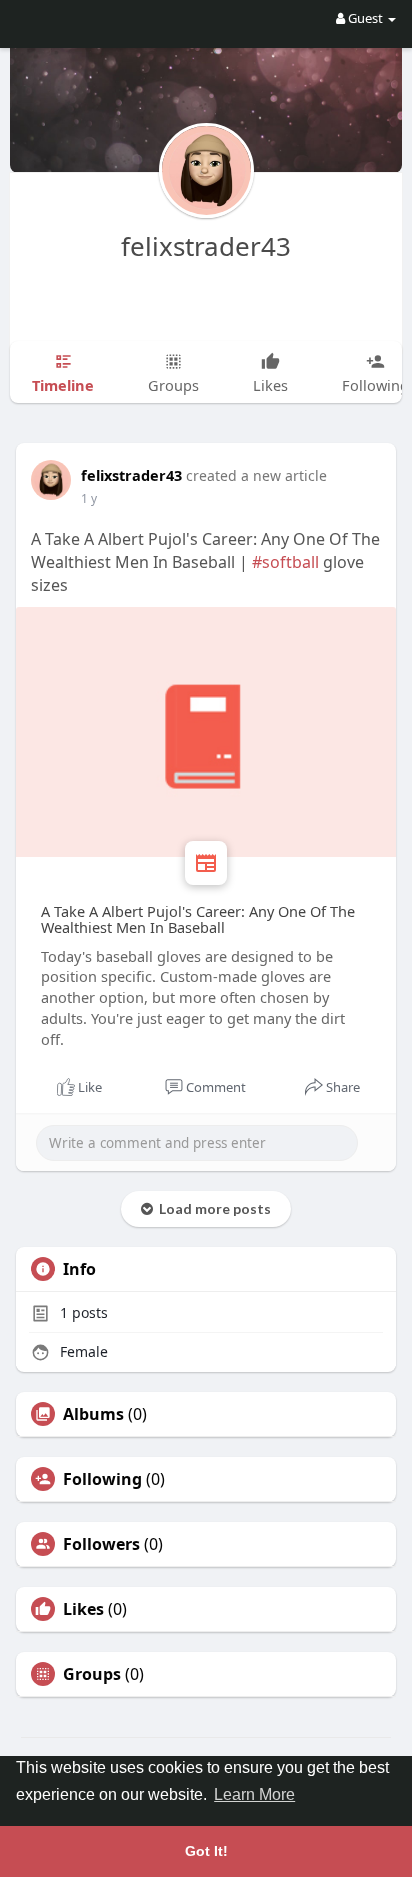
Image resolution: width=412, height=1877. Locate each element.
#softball (285, 562)
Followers (101, 1544)
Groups (92, 1674)
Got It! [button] (206, 1851)
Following (102, 1479)
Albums (93, 1414)
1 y (89, 498)
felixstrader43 (206, 246)
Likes (83, 1609)
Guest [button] (365, 18)
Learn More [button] (254, 1794)
